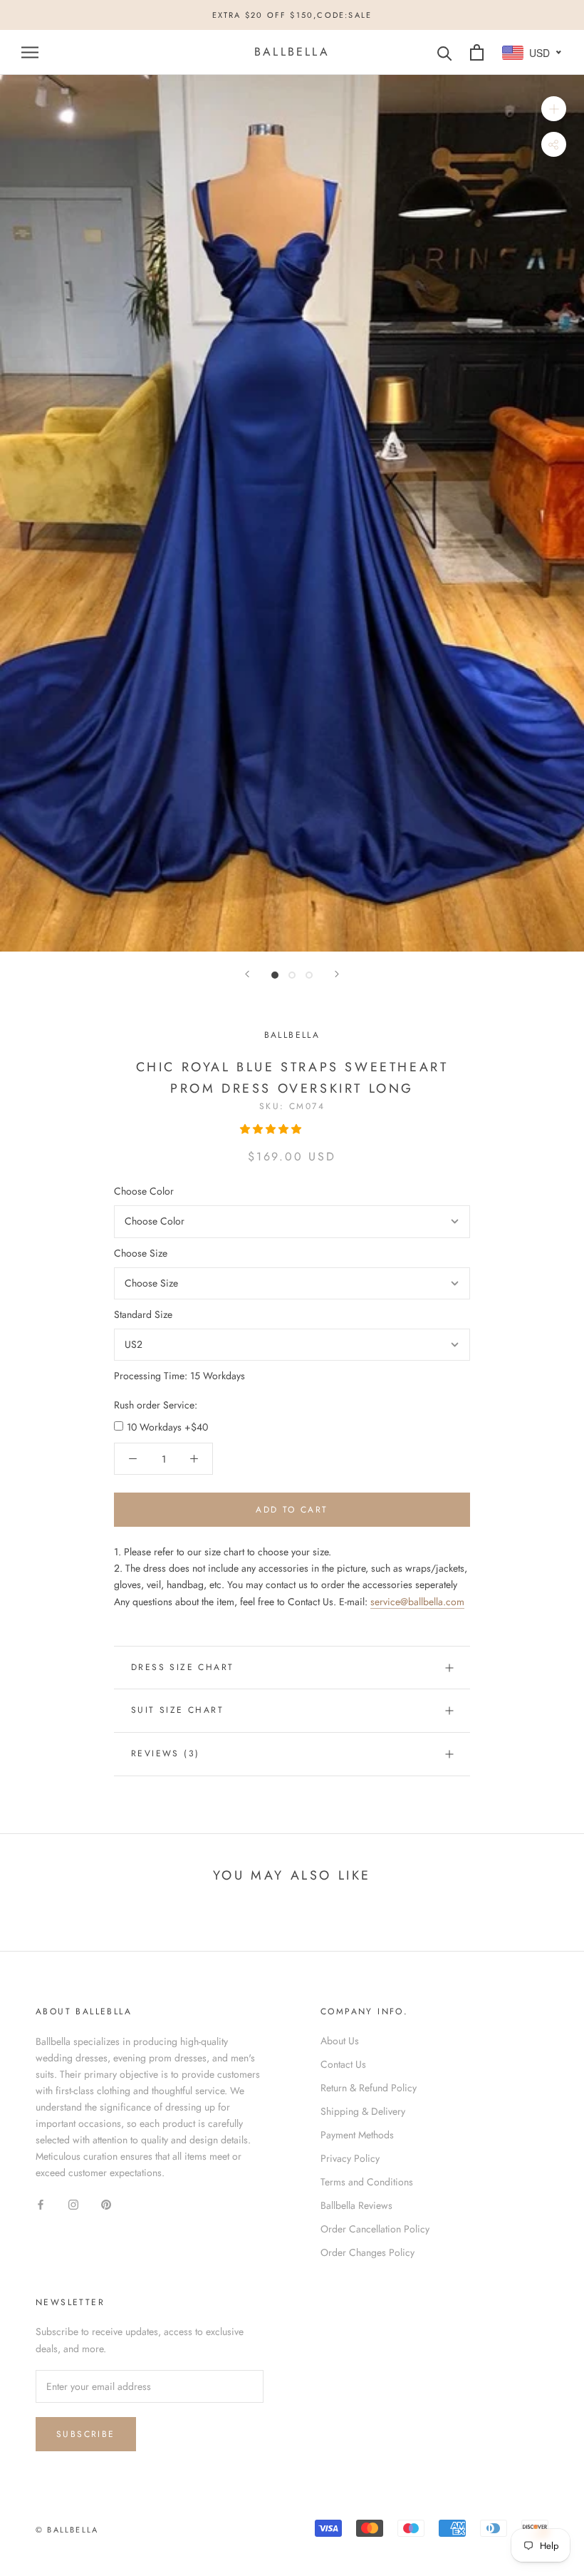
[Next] (337, 974)
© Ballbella (67, 2530)
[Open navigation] (30, 52)
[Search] (445, 52)
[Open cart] (477, 52)
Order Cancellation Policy (375, 2229)
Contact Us (343, 2064)
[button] (272, 1129)
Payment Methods (357, 2135)
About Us (340, 2041)
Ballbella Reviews (356, 2205)
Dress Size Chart (182, 1667)
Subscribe (86, 2434)
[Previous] (247, 974)
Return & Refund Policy (369, 2088)
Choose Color (144, 1191)
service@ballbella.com (417, 1602)
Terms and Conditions (367, 2182)
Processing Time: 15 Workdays (179, 1376)
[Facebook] (41, 2204)
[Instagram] (73, 2204)
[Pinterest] (106, 2204)
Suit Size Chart (177, 1710)
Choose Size (141, 1253)
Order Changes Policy (367, 2252)
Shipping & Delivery (363, 2111)
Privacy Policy (350, 2158)
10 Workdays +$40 (167, 1427)
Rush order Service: (156, 1405)
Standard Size (143, 1314)
